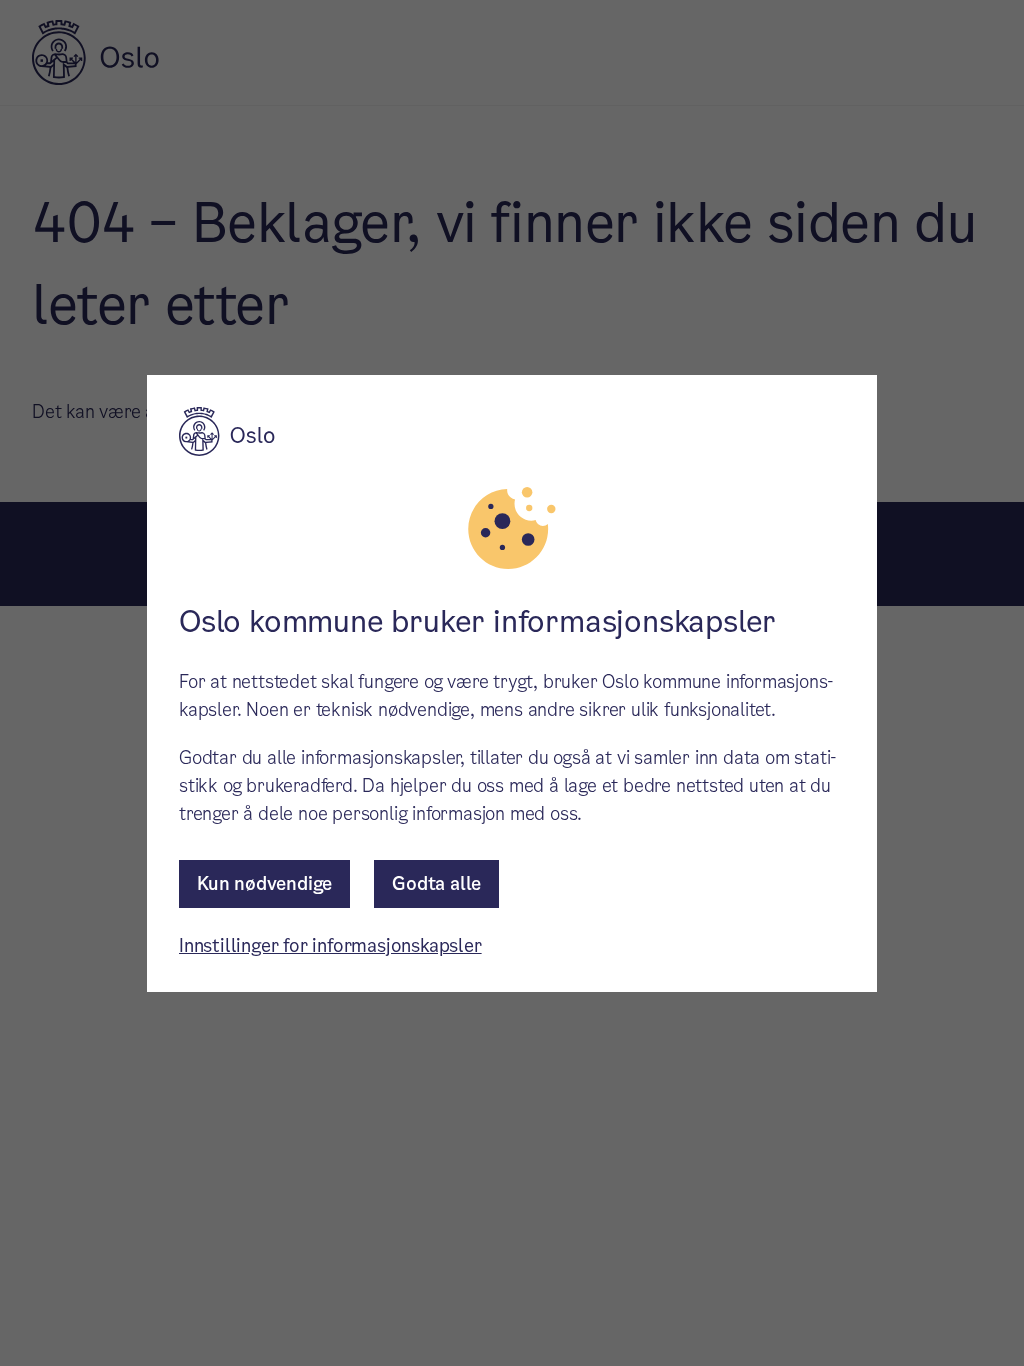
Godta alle (436, 883)
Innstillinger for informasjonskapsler (330, 945)
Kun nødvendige (264, 883)
